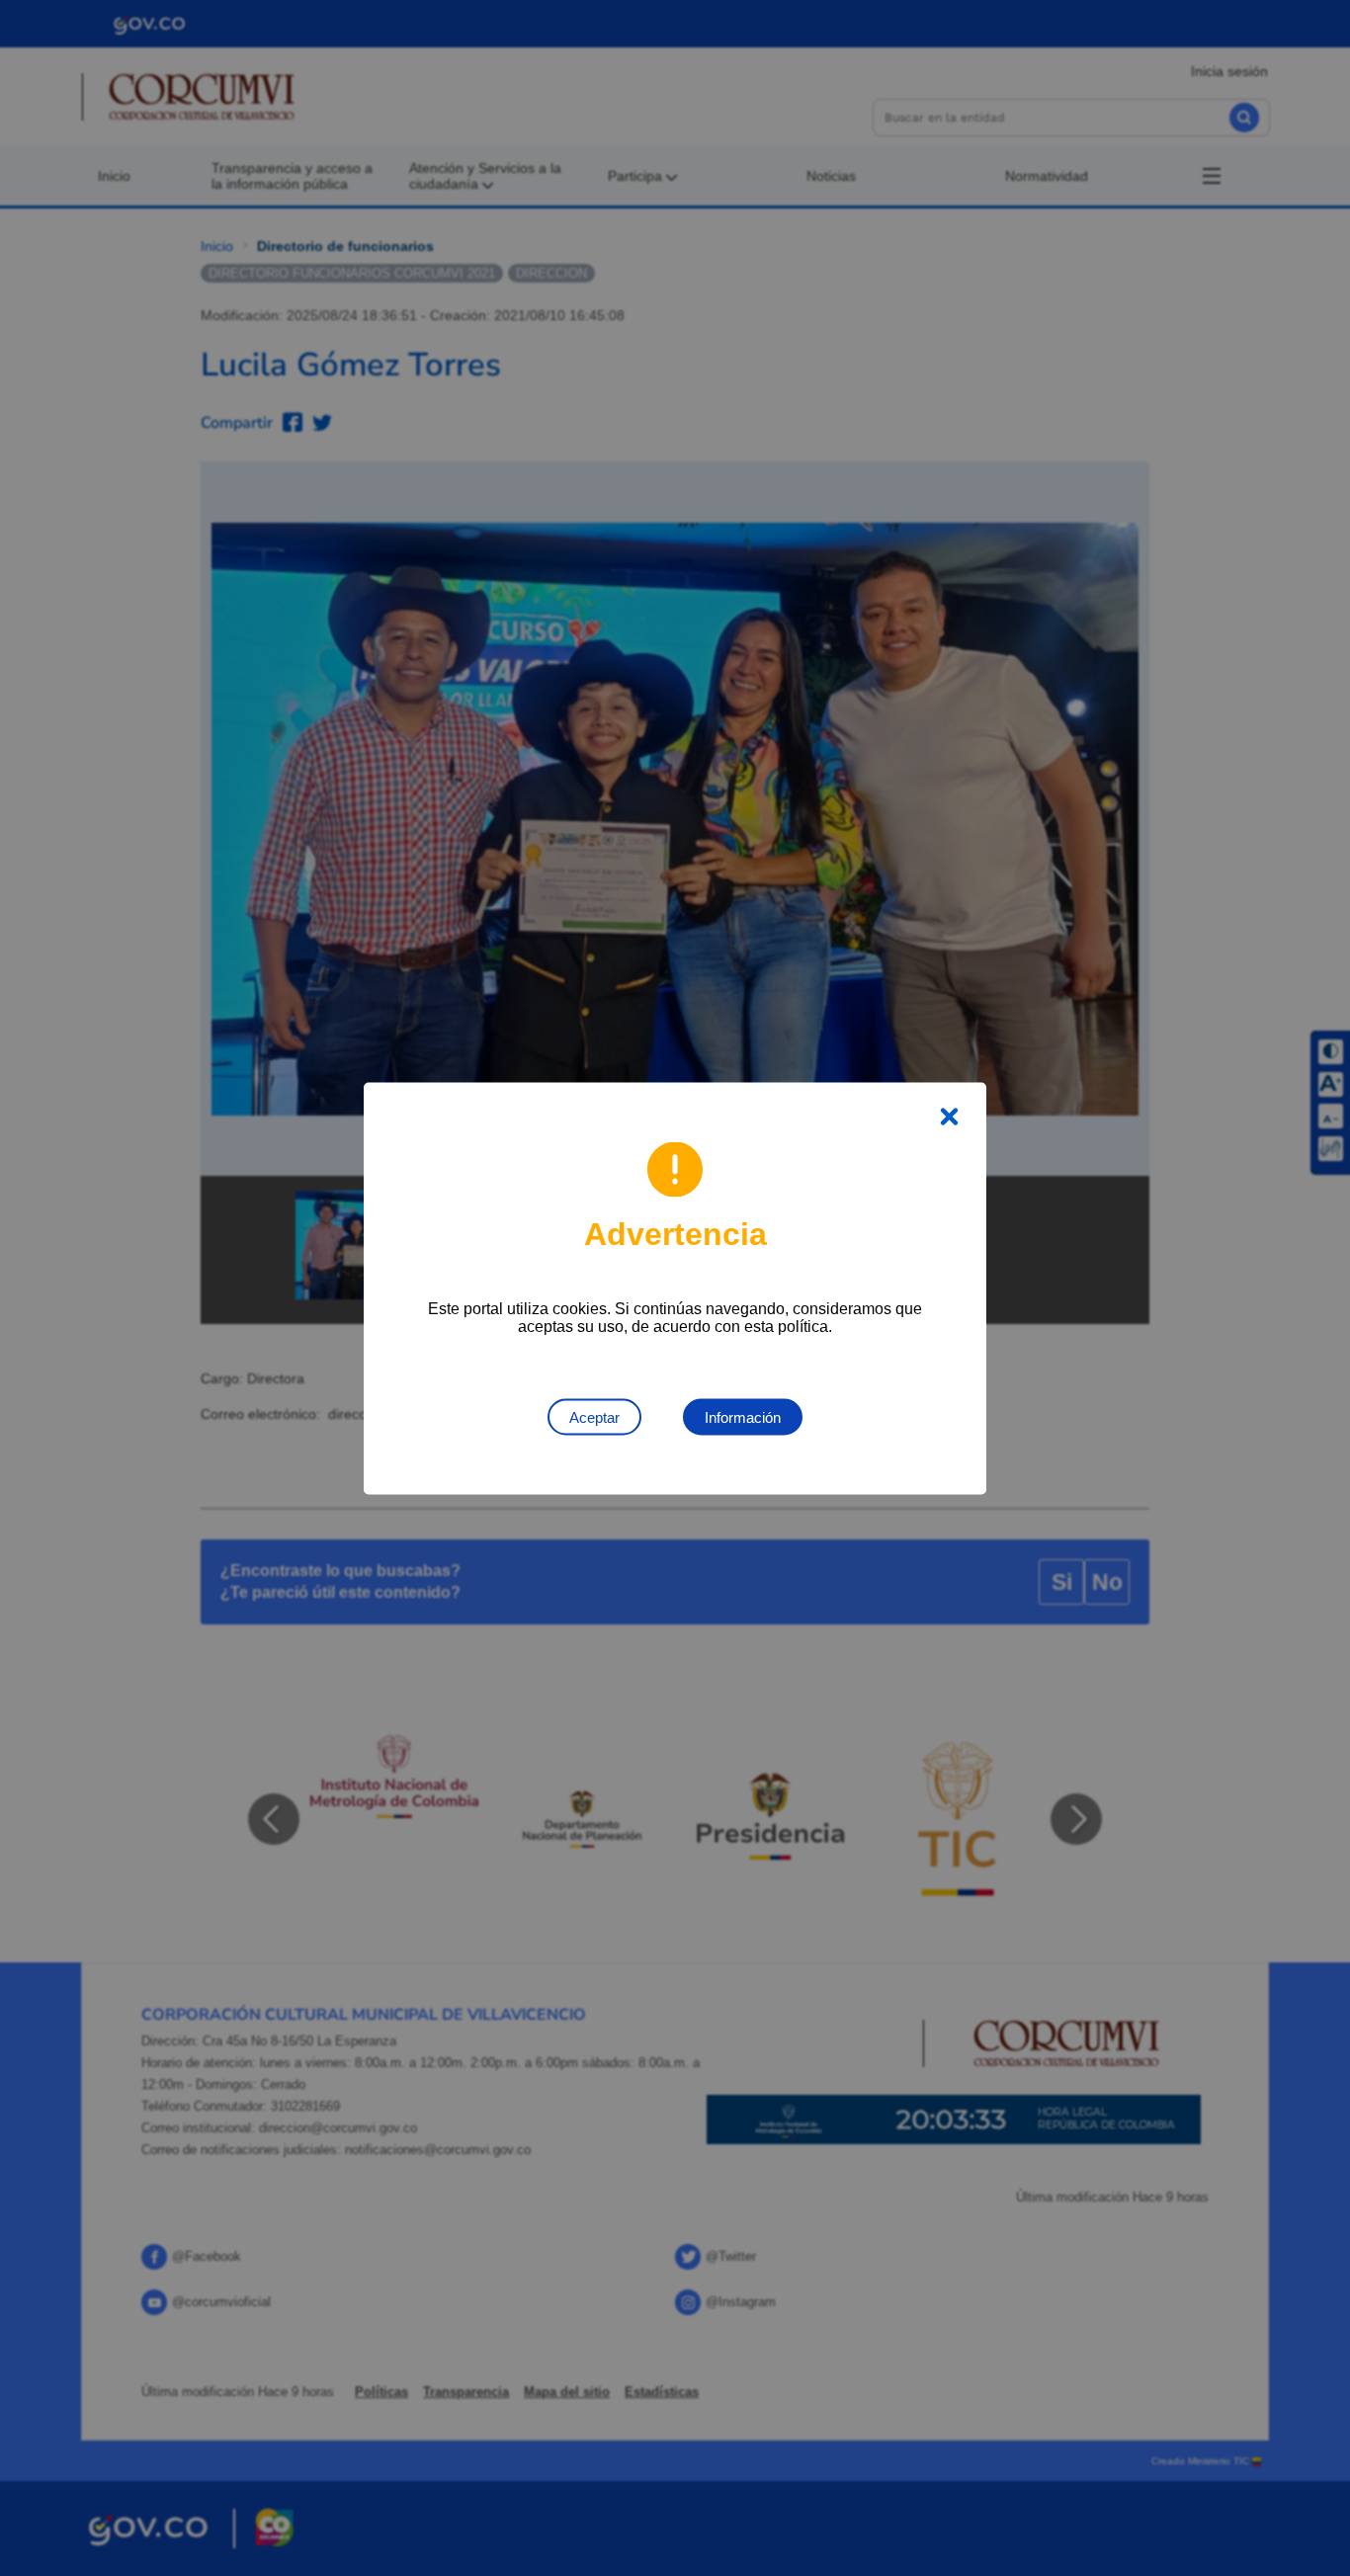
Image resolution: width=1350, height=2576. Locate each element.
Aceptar (594, 1416)
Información (743, 1416)
